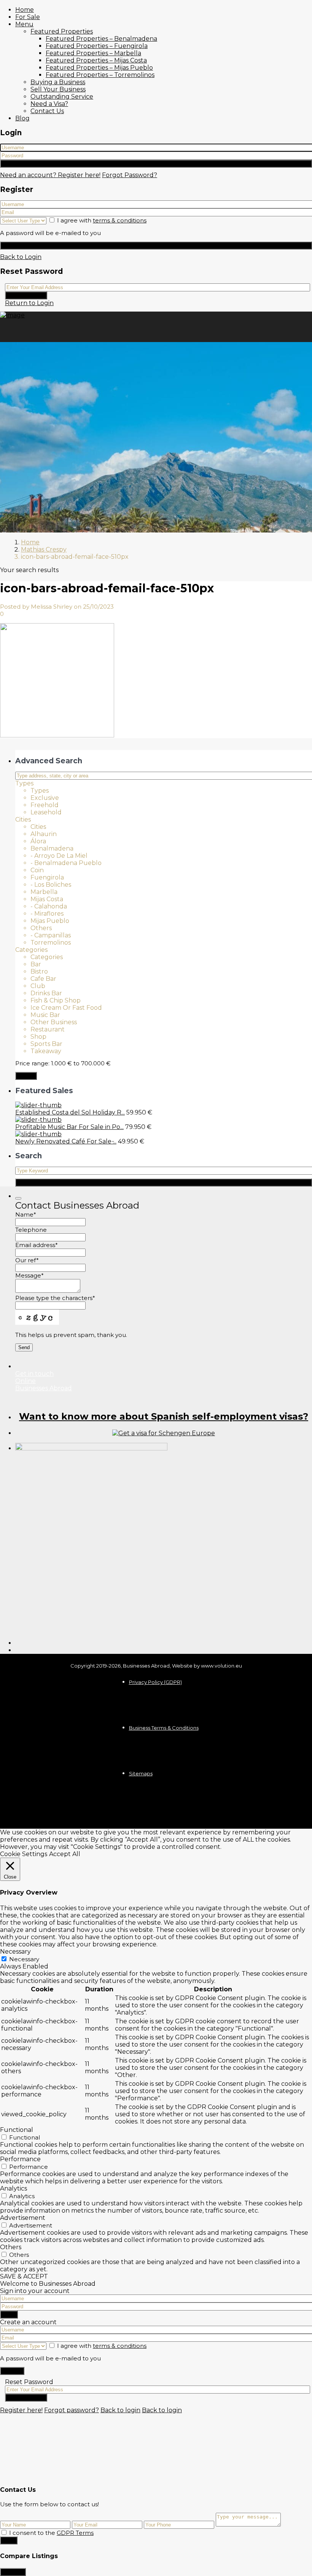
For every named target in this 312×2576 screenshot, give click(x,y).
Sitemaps (141, 1773)
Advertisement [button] (23, 2218)
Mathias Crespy (44, 549)
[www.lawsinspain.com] (164, 1433)
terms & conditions (120, 220)
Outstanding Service (62, 97)
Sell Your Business (58, 89)
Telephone (31, 1230)
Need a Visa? (49, 104)
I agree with (102, 220)
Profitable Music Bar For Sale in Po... (69, 1127)
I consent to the (51, 2533)
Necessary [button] (15, 1952)
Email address (37, 1245)
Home (25, 10)
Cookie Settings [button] (24, 1854)
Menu (24, 24)
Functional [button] (17, 2130)
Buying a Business (58, 82)
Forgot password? (72, 2410)
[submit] (18, 1198)
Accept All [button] (65, 1854)
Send (9, 2540)
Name (26, 1214)
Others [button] (11, 2247)
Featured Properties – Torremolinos (100, 75)
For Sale (28, 17)
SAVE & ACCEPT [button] (24, 2276)
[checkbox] (4, 2532)
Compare (13, 2572)
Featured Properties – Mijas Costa (96, 60)
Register (156, 245)
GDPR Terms (75, 2533)
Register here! (21, 2410)
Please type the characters (55, 1298)
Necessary (24, 1959)
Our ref (27, 1260)
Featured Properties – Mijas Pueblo (99, 68)
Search (26, 1076)
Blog (22, 118)
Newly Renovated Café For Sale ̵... (66, 1141)
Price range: (32, 1063)
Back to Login (21, 257)
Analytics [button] (14, 2188)
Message (29, 1275)
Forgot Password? (130, 175)
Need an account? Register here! (50, 175)
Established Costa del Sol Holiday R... (70, 1112)
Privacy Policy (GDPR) (155, 1682)
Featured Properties (62, 31)
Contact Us (47, 111)
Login (156, 164)
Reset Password (26, 295)
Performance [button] (20, 2159)
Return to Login (29, 303)
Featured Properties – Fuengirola (97, 46)
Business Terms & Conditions (164, 1728)
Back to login (120, 2410)
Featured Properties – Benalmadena (101, 39)
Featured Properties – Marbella (93, 53)
